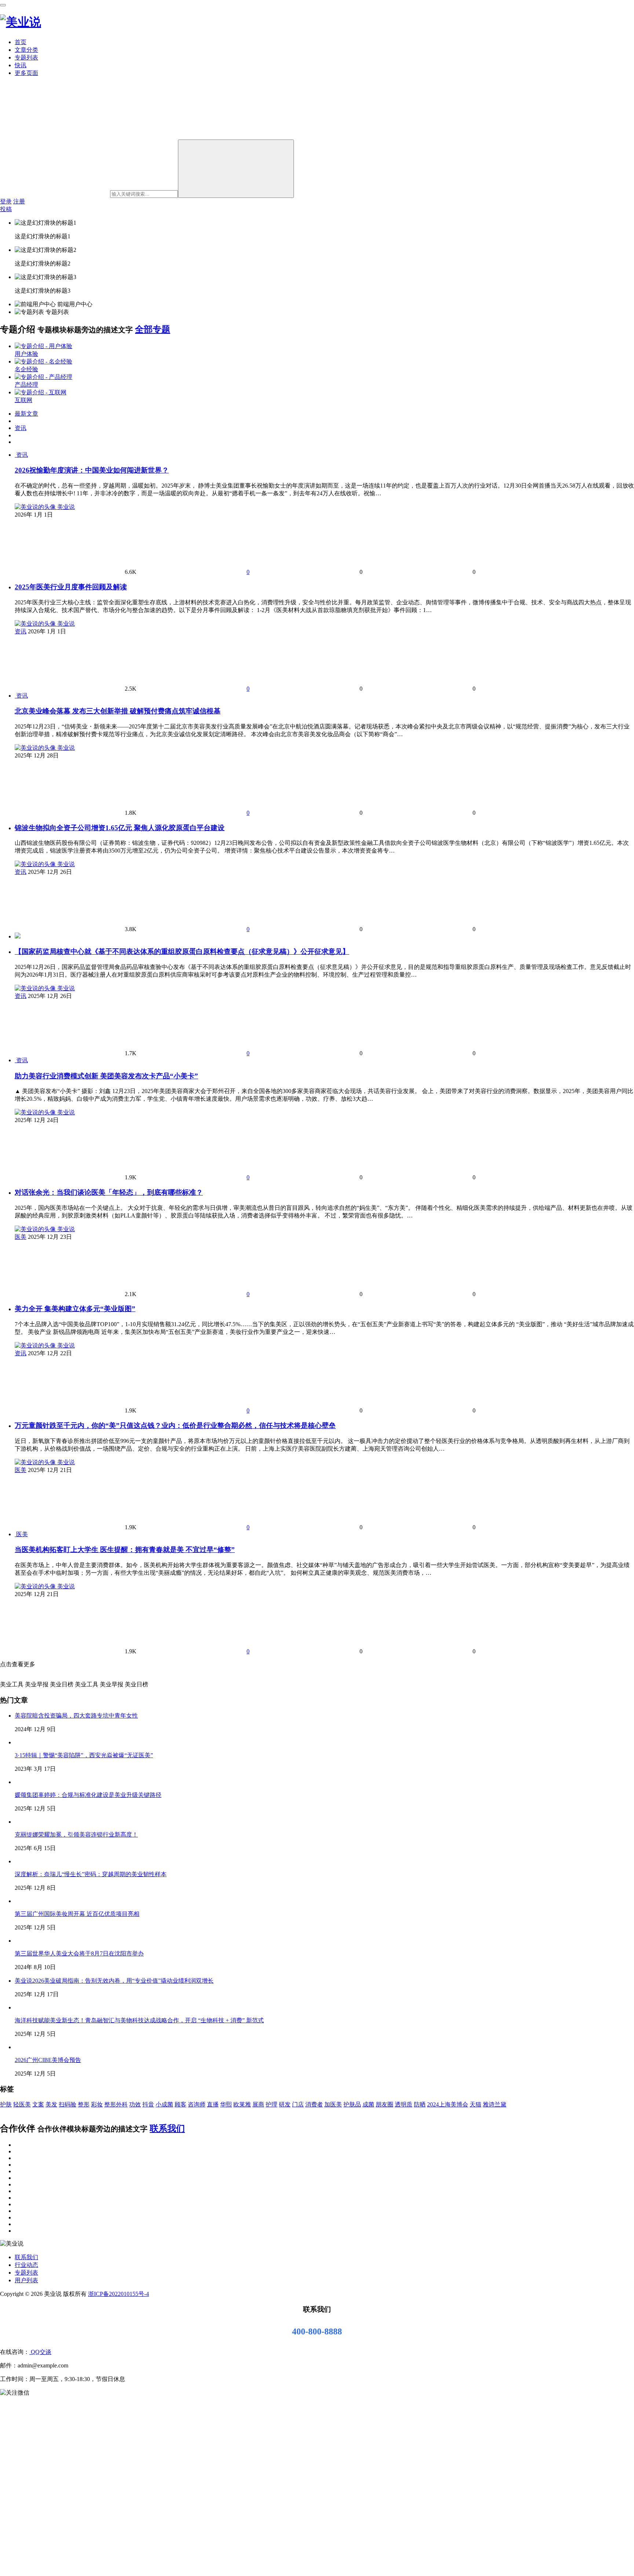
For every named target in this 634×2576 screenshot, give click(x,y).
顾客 (181, 2104)
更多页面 (26, 73)
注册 (19, 201)
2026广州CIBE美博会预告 (48, 2060)
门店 (298, 2104)
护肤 (6, 2104)
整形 (84, 2104)
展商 (258, 2104)
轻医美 (22, 2104)
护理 (272, 2104)
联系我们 (167, 2128)
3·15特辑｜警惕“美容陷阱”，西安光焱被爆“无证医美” (84, 1755)
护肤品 (352, 2104)
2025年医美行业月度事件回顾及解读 (71, 587)
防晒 (420, 2104)
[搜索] (236, 169)
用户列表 (26, 2280)
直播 (213, 2104)
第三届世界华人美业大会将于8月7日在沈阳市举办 (79, 1953)
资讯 (21, 428)
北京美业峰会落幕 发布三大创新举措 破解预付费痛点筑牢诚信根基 (118, 711)
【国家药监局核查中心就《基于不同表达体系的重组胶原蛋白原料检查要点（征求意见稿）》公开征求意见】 (182, 951)
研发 (285, 2104)
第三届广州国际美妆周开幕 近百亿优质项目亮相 (77, 1914)
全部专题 (153, 329)
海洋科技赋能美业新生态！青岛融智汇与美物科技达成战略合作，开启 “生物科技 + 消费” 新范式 (139, 2020)
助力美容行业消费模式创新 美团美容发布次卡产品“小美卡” (106, 1076)
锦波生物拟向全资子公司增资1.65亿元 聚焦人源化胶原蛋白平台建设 (120, 828)
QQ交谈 (40, 2352)
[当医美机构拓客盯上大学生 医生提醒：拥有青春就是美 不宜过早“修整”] (15, 1534)
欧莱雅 (242, 2104)
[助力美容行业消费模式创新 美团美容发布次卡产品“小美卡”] (15, 1060)
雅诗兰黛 (495, 2104)
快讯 (21, 65)
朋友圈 (385, 2104)
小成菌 (164, 2104)
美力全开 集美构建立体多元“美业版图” (75, 1309)
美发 (51, 2104)
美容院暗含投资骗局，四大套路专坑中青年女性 (76, 1716)
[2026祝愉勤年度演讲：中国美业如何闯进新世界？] (15, 455)
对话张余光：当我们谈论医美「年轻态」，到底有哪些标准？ (109, 1192)
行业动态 (26, 2265)
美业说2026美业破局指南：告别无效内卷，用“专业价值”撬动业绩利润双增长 (114, 1981)
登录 (6, 201)
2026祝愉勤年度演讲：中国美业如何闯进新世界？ (92, 470)
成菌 (368, 2104)
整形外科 (116, 2104)
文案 (38, 2104)
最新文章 (26, 414)
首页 (21, 42)
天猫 (475, 2104)
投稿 (6, 209)
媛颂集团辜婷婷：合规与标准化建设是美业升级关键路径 (88, 1795)
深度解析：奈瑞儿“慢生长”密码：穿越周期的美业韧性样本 (91, 1874)
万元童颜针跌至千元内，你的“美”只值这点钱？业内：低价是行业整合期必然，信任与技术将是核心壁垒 (175, 1426)
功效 (135, 2104)
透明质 (404, 2104)
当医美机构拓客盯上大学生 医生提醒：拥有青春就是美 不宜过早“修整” (125, 1550)
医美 (21, 1237)
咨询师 (197, 2104)
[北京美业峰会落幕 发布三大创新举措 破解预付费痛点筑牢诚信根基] (15, 696)
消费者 (314, 2104)
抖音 (148, 2104)
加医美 (333, 2104)
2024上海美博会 (448, 2104)
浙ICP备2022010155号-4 (119, 2294)
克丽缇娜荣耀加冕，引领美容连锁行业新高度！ (76, 1835)
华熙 (226, 2104)
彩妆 (97, 2104)
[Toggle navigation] (3, 5)
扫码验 (68, 2104)
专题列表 (26, 57)
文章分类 (26, 50)
